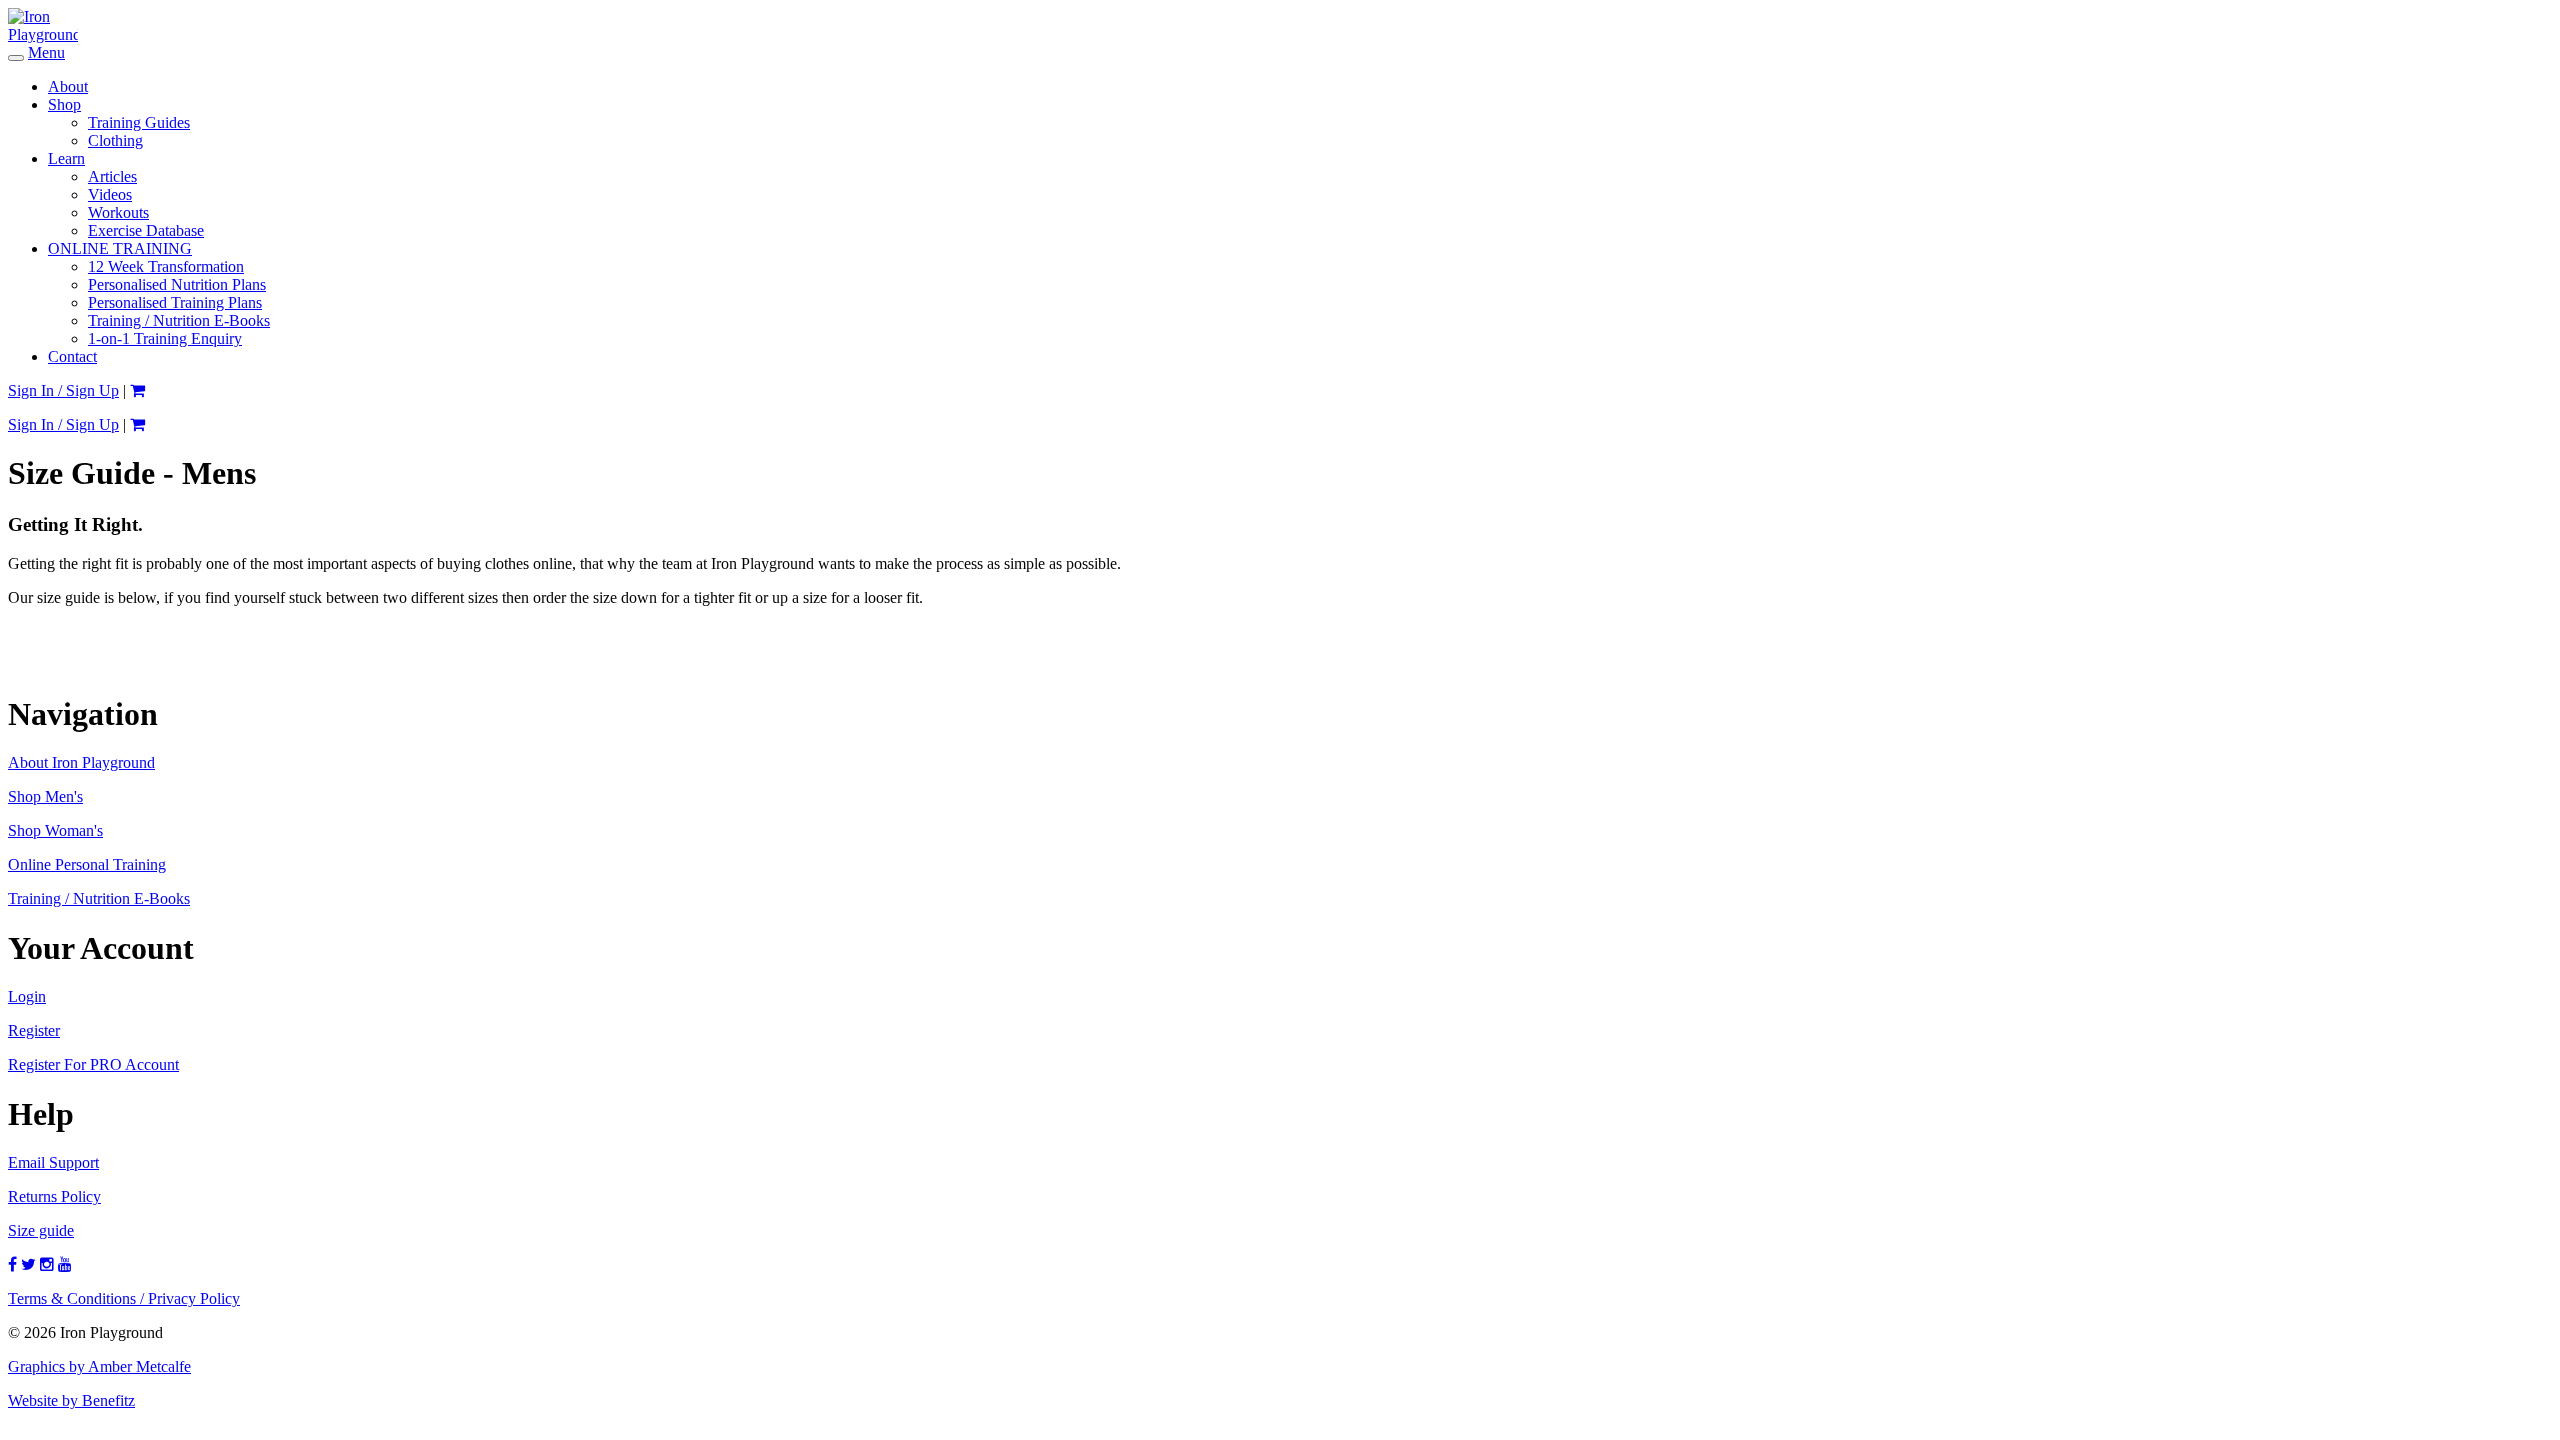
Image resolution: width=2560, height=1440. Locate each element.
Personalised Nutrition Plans (177, 284)
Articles (112, 176)
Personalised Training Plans (175, 302)
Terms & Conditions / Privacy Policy (124, 1298)
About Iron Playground (81, 762)
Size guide (41, 1230)
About (68, 86)
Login (27, 996)
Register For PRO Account (93, 1064)
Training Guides (139, 122)
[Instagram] (47, 1264)
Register (34, 1030)
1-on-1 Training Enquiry (165, 338)
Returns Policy (54, 1196)
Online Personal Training (87, 864)
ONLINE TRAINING (120, 248)
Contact (72, 356)
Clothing (115, 140)
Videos (110, 194)
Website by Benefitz (71, 1400)
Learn (66, 158)
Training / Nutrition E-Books (179, 320)
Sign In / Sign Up (63, 390)
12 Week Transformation (166, 266)
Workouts (118, 212)
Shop (64, 104)
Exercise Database (146, 230)
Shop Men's (45, 796)
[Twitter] (28, 1264)
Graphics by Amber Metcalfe (99, 1366)
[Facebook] (12, 1264)
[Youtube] (65, 1264)
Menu (46, 52)
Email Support (53, 1162)
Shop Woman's (55, 830)
